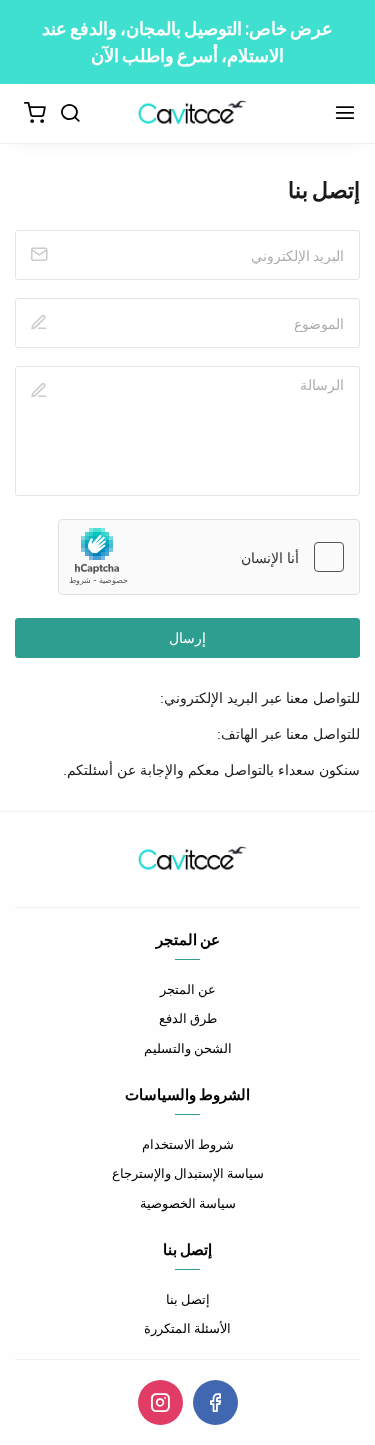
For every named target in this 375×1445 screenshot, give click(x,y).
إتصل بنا (188, 1299)
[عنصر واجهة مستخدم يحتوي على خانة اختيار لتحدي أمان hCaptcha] (209, 557)
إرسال (187, 637)
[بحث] (70, 114)
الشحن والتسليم (188, 1048)
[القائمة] (345, 114)
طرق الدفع (188, 1018)
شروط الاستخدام (188, 1144)
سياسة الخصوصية (188, 1203)
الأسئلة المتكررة (187, 1328)
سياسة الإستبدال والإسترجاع (188, 1173)
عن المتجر (188, 989)
